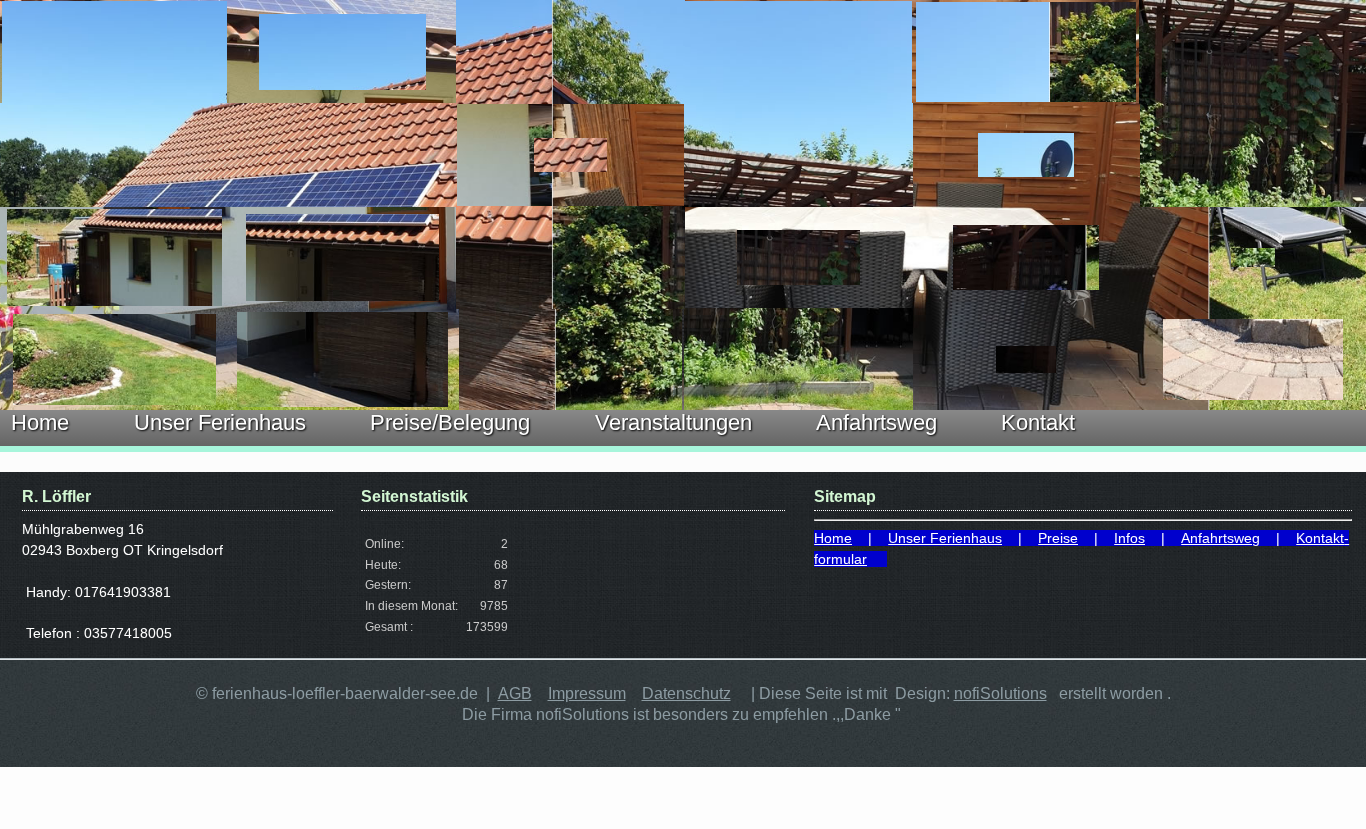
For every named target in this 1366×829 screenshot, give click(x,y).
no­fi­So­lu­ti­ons (1000, 693)
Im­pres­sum (587, 693)
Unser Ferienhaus (220, 422)
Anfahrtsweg (876, 422)
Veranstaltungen (673, 422)
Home (40, 422)
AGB (515, 693)
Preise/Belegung (450, 422)
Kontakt (1038, 422)
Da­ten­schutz (686, 693)
